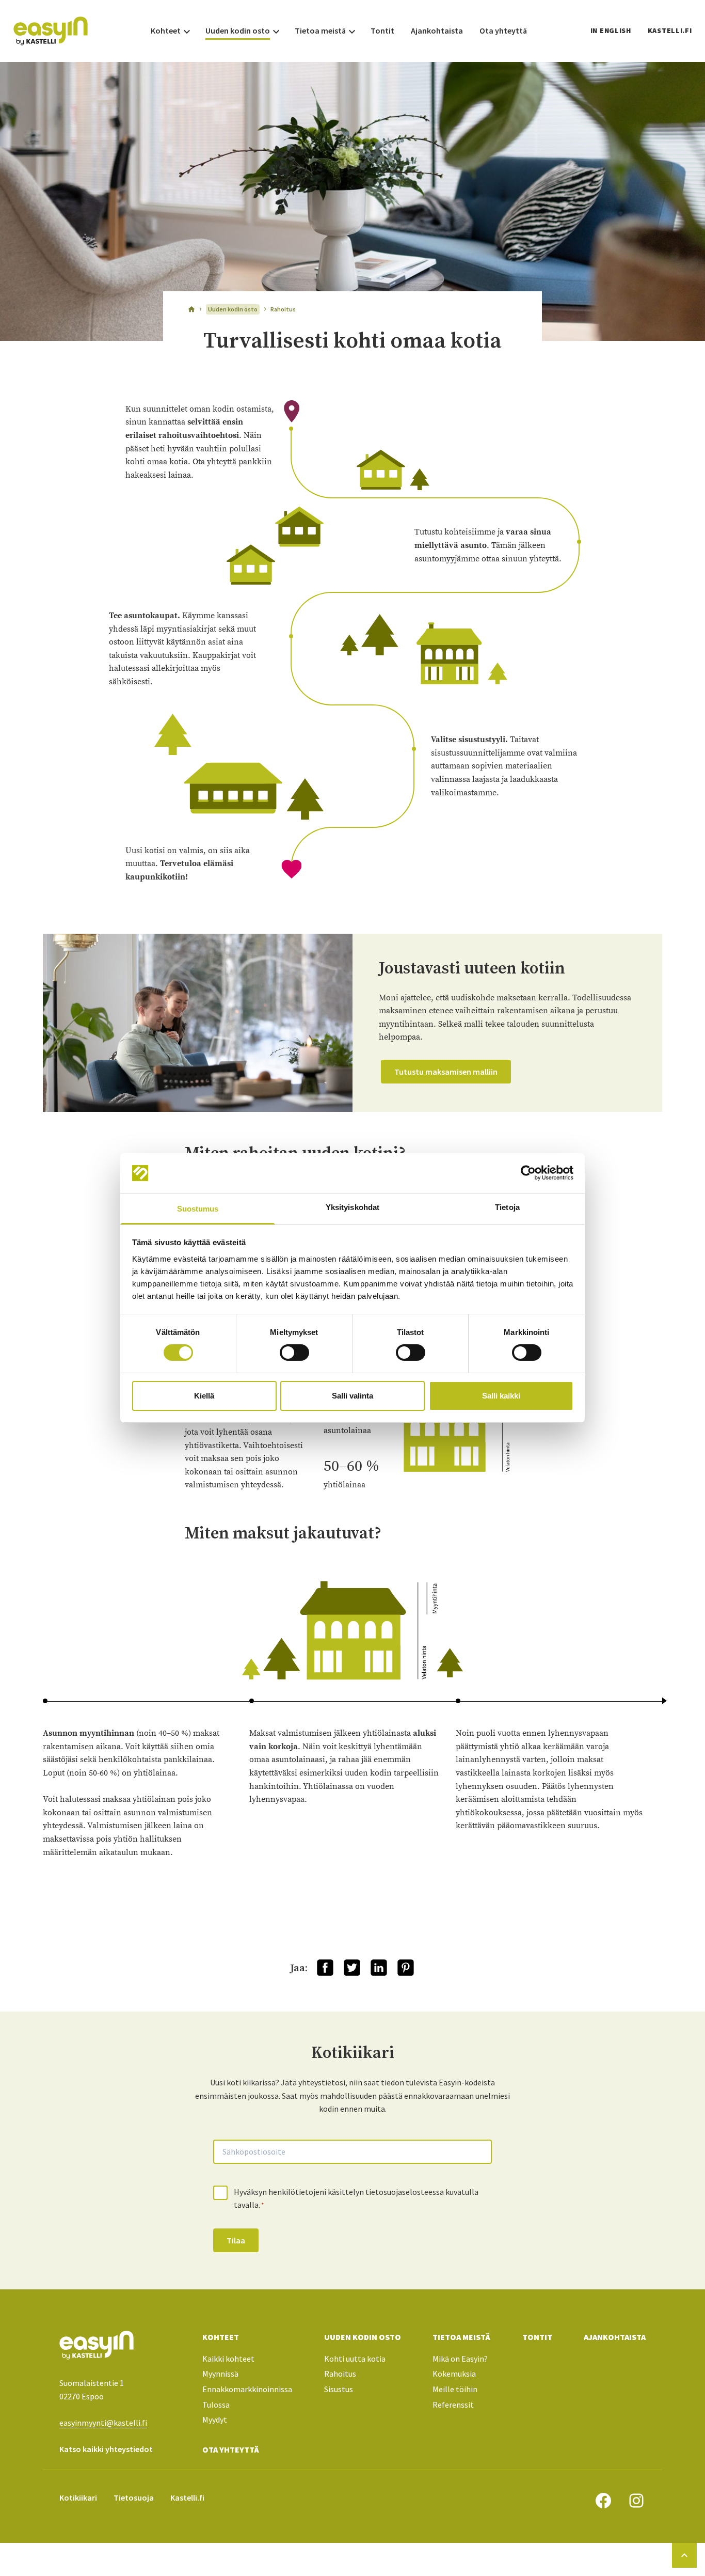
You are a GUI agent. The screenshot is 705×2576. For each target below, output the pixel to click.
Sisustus (339, 2389)
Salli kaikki (501, 1396)
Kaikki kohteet (228, 2359)
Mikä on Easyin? (460, 2359)
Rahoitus (340, 2374)
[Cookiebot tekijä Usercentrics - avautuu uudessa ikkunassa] (528, 1173)
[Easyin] (51, 31)
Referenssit (453, 2405)
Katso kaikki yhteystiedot (106, 2449)
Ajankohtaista (615, 2337)
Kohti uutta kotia (355, 2359)
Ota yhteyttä (231, 2449)
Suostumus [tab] (198, 1209)
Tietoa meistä (461, 2337)
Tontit (537, 2337)
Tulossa (216, 2405)
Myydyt (215, 2420)
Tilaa (236, 2240)
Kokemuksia (454, 2374)
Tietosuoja (134, 2498)
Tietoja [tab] (507, 1207)
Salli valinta (352, 1396)
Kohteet (221, 2337)
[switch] (294, 1353)
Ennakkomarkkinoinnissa (247, 2389)
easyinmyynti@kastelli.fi (103, 2423)
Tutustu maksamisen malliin (446, 1072)
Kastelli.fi (670, 30)
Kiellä (204, 1396)
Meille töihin (455, 2389)
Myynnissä (220, 2374)
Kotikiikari (78, 2498)
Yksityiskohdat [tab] (352, 1207)
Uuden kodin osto (363, 2337)
